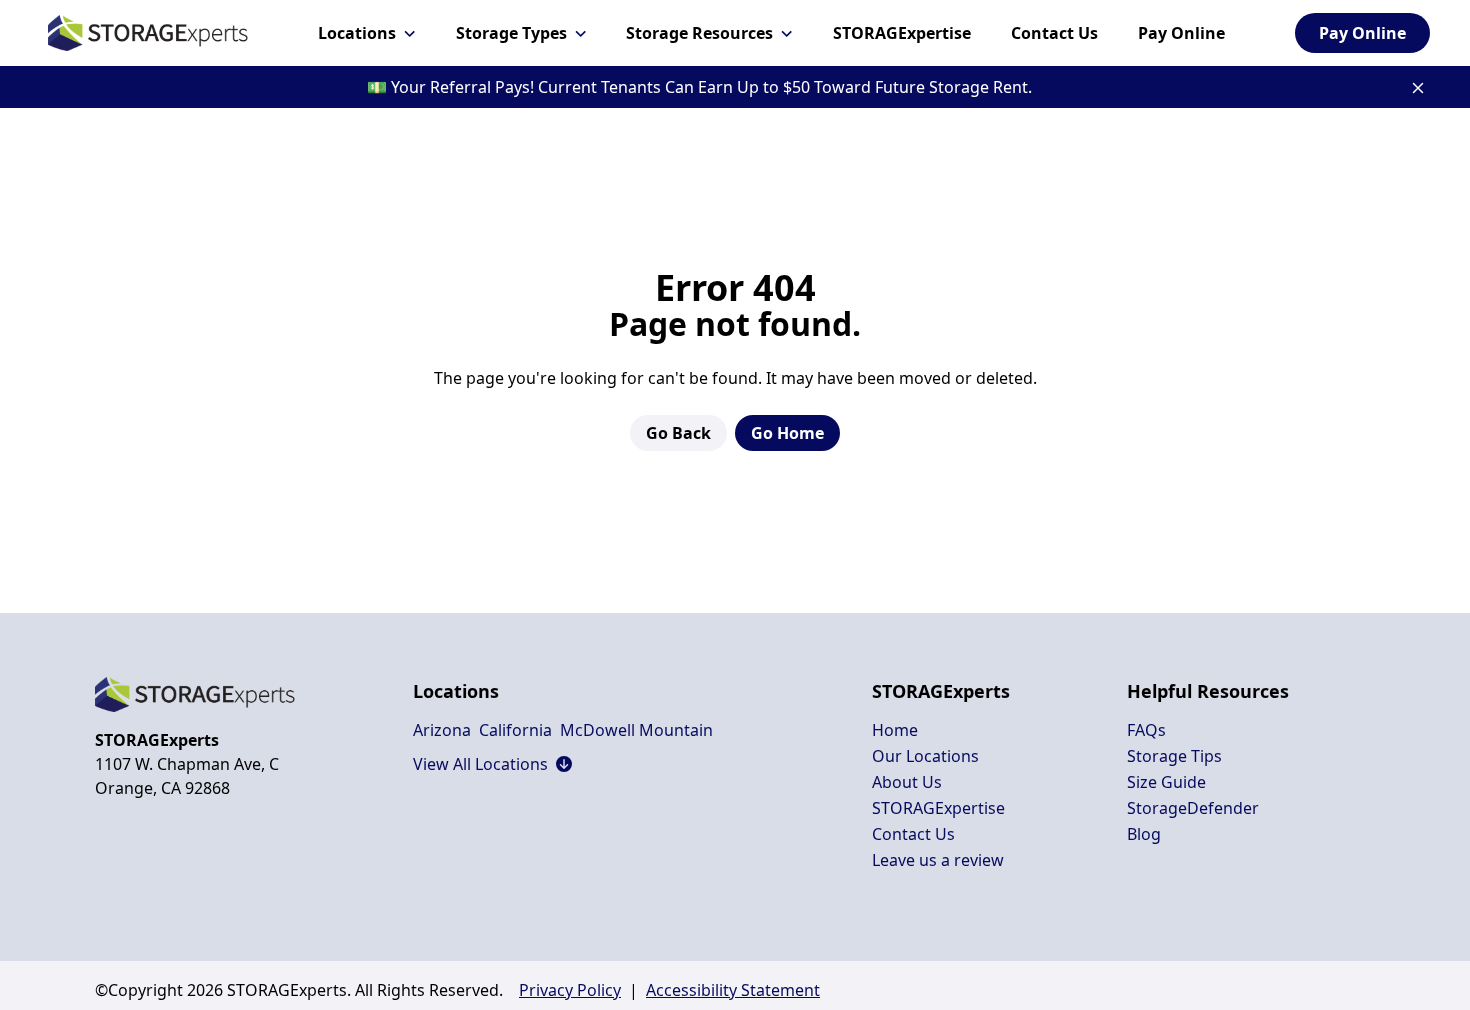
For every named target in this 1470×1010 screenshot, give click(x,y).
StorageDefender (1193, 808)
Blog (1144, 834)
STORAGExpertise (902, 33)
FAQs (1146, 730)
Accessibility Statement (733, 990)
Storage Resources (699, 33)
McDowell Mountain (636, 730)
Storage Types (511, 33)
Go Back (678, 433)
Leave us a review (938, 860)
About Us (907, 782)
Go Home (787, 433)
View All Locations (492, 764)
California (515, 730)
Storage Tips (1174, 756)
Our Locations (925, 756)
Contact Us (1054, 33)
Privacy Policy (570, 990)
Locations (357, 33)
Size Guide (1166, 782)
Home (895, 730)
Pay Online (1181, 33)
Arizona (442, 730)
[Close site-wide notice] (1418, 88)
